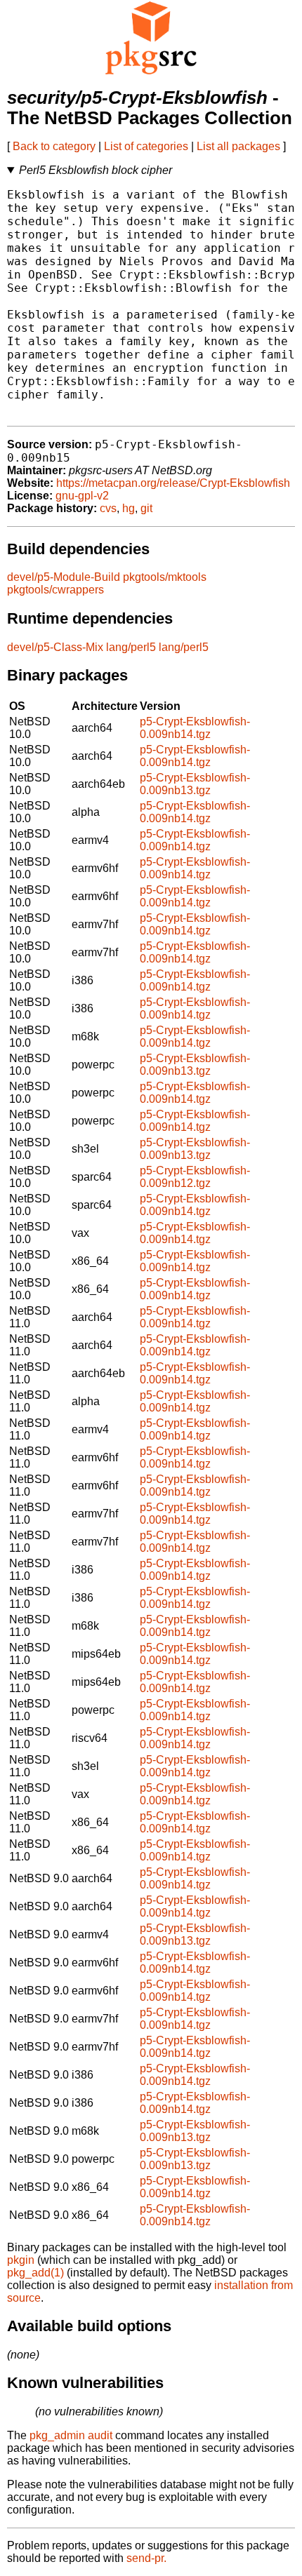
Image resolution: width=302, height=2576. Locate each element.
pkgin (21, 2260)
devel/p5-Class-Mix (55, 647)
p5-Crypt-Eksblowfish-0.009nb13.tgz (195, 784)
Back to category (54, 146)
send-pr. (146, 2558)
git (146, 508)
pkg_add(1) (35, 2273)
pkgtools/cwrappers (55, 590)
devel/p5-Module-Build (64, 577)
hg (129, 508)
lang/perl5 (131, 647)
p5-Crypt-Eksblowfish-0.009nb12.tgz (195, 1177)
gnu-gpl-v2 (82, 496)
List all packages (238, 146)
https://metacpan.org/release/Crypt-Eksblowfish (173, 483)
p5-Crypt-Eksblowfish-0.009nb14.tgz (195, 728)
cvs (108, 508)
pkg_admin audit (71, 2435)
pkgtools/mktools (165, 577)
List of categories (146, 146)
